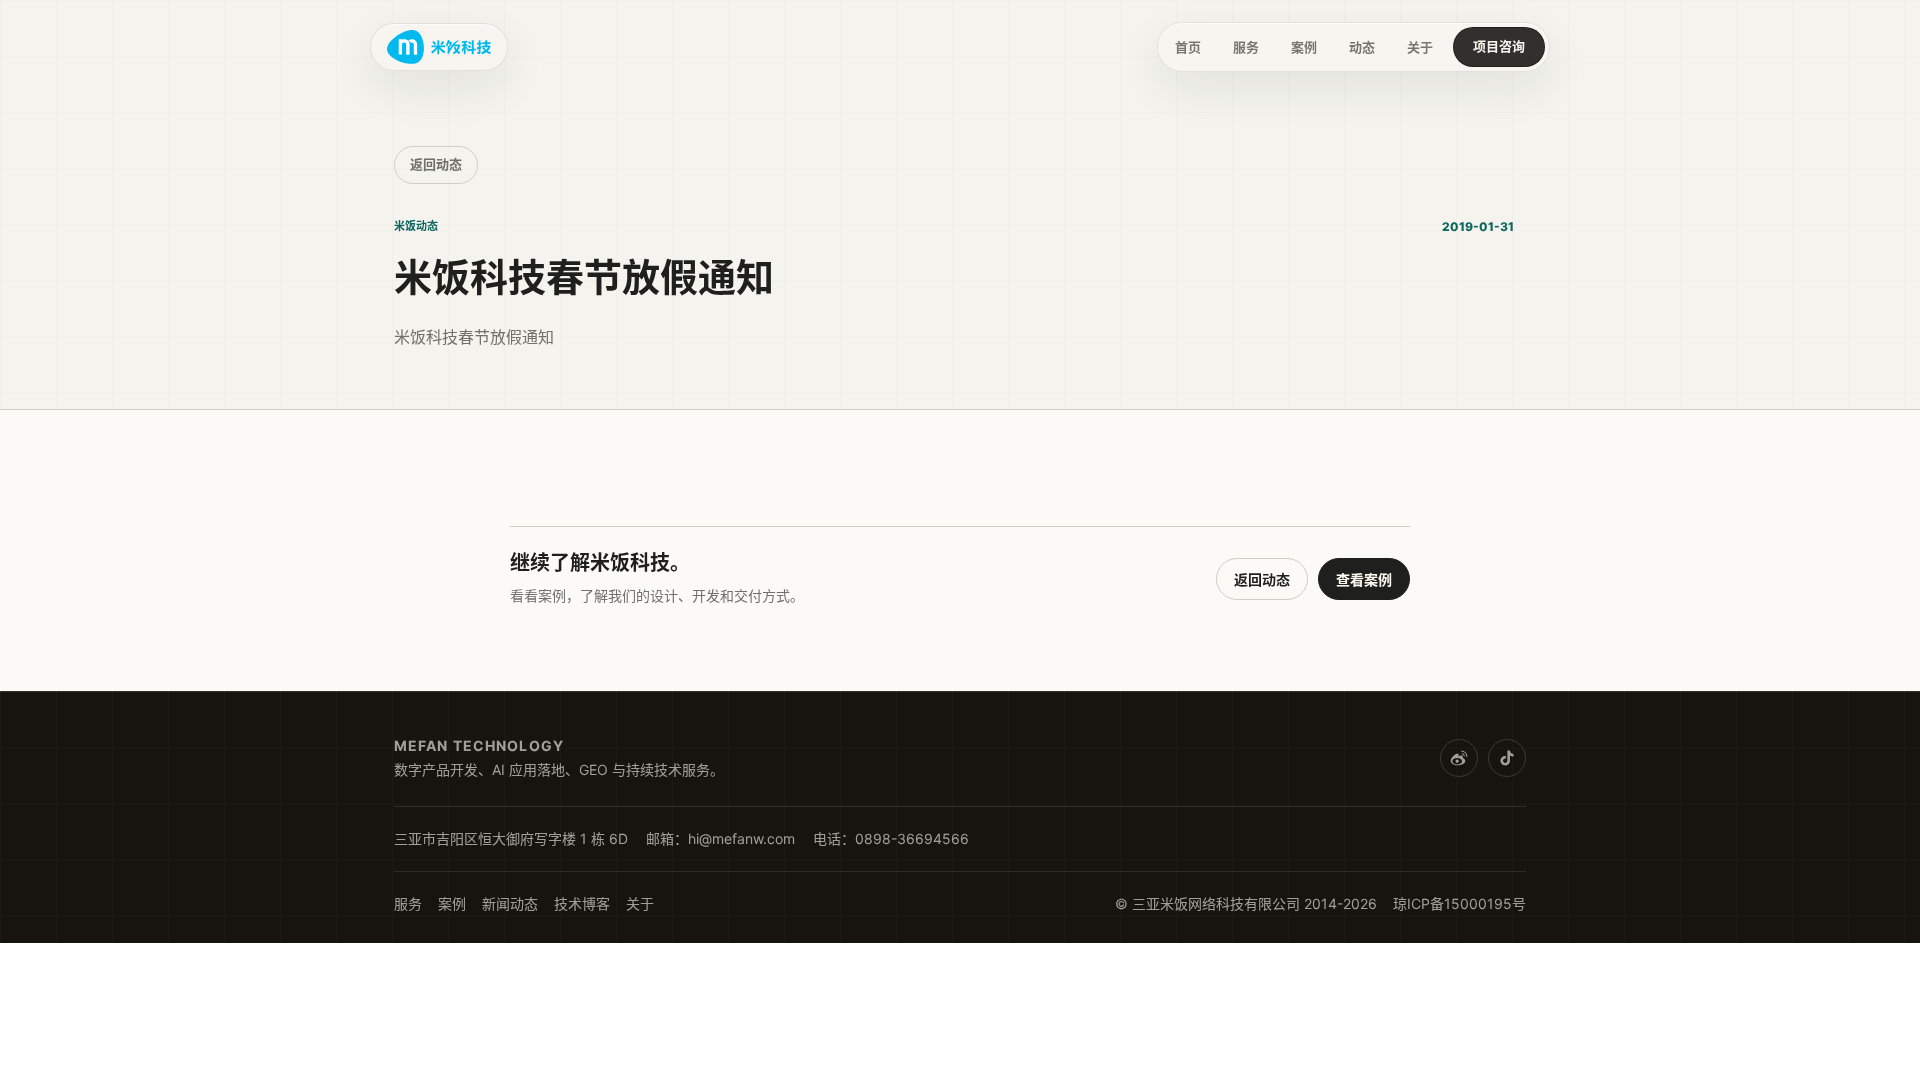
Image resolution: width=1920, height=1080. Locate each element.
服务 (1246, 47)
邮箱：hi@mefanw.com (720, 838)
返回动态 (436, 164)
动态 (1362, 47)
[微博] (1459, 758)
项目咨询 (1499, 46)
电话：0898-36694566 (891, 838)
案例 (1304, 47)
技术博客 (582, 903)
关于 (1420, 47)
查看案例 (1364, 579)
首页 (1188, 47)
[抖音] (1507, 758)
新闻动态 (510, 903)
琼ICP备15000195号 (1459, 903)
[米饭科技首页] (439, 47)
